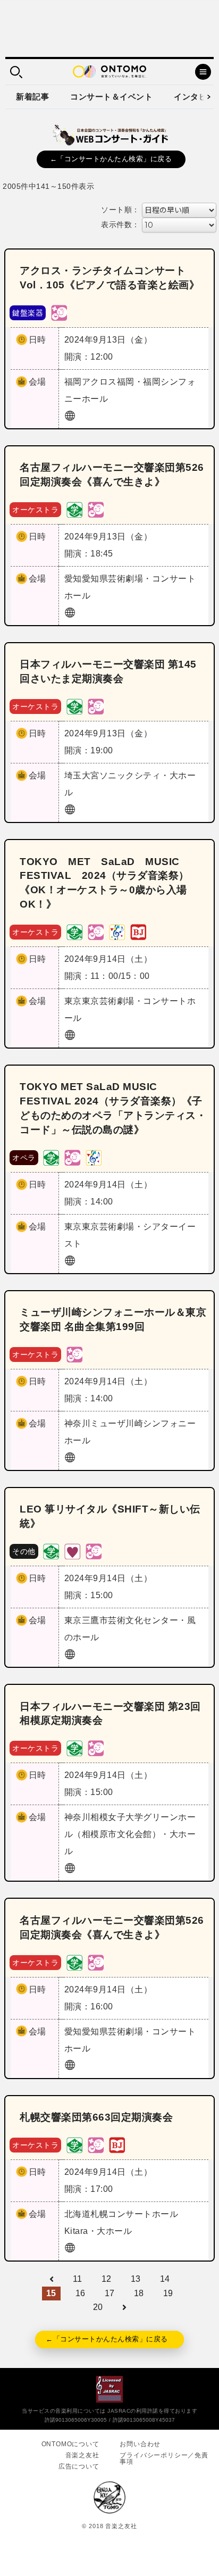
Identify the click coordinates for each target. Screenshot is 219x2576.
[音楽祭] (117, 931)
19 (168, 2293)
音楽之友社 (82, 2455)
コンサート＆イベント (111, 97)
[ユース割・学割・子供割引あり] (74, 509)
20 (98, 2307)
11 (78, 2279)
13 (136, 2279)
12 (107, 2279)
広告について (79, 2466)
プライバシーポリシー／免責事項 (164, 2458)
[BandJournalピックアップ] (138, 931)
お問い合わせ (140, 2444)
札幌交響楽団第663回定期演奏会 (96, 2117)
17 (110, 2293)
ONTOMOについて (70, 2444)
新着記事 (32, 97)
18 (139, 2293)
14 (165, 2279)
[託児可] (59, 312)
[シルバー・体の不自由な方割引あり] (72, 1551)
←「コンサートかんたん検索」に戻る (111, 159)
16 (81, 2293)
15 (51, 2293)
